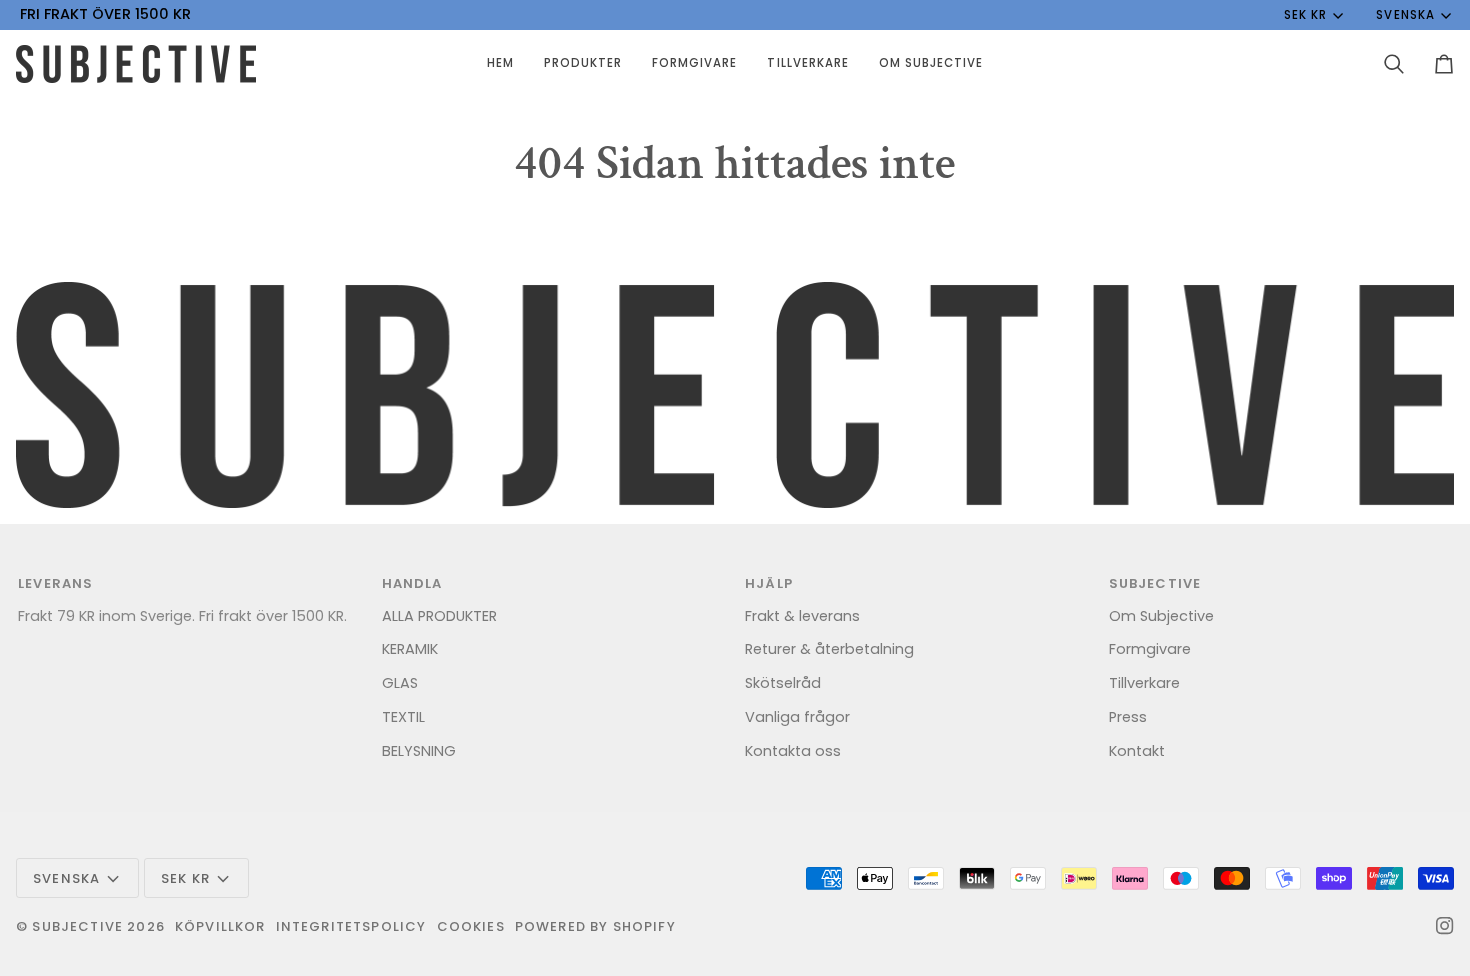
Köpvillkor (220, 926)
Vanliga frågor (797, 717)
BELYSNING (419, 751)
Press (1128, 717)
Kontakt (1137, 751)
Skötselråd (783, 683)
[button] (583, 64)
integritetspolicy (351, 926)
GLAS (400, 683)
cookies (471, 926)
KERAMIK (410, 649)
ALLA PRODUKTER (439, 616)
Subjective (77, 926)
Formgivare (1150, 649)
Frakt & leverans (802, 616)
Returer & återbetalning (829, 649)
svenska (1405, 15)
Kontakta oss (793, 751)
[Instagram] (1445, 926)
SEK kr (1305, 15)
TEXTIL (403, 717)
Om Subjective (1161, 616)
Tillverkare (1144, 683)
